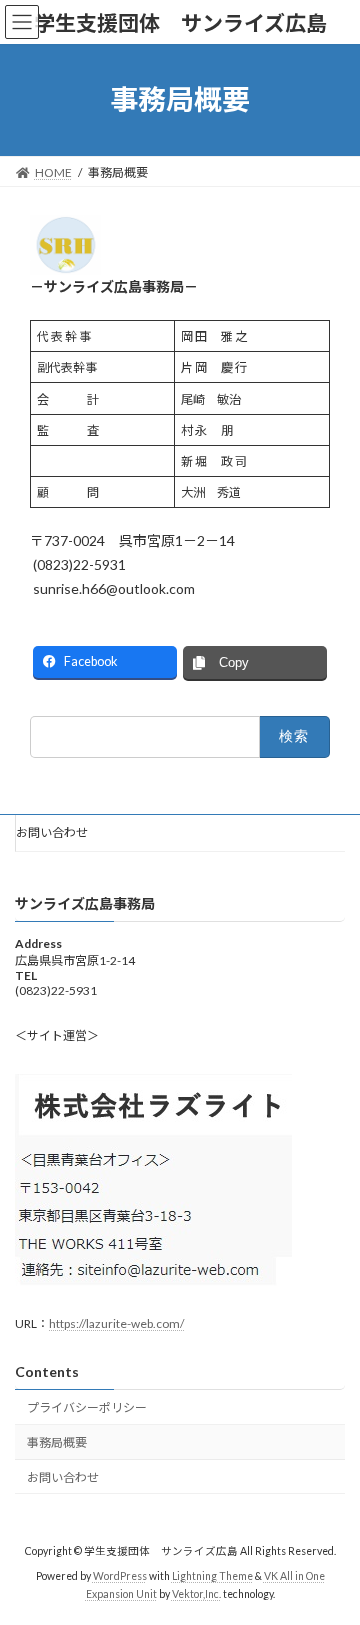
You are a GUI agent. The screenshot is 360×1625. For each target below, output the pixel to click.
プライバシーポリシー (87, 1408)
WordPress (120, 1576)
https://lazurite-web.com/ (116, 1323)
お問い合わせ (52, 832)
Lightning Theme (212, 1576)
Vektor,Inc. (196, 1594)
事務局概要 (57, 1442)
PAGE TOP (331, 1555)
